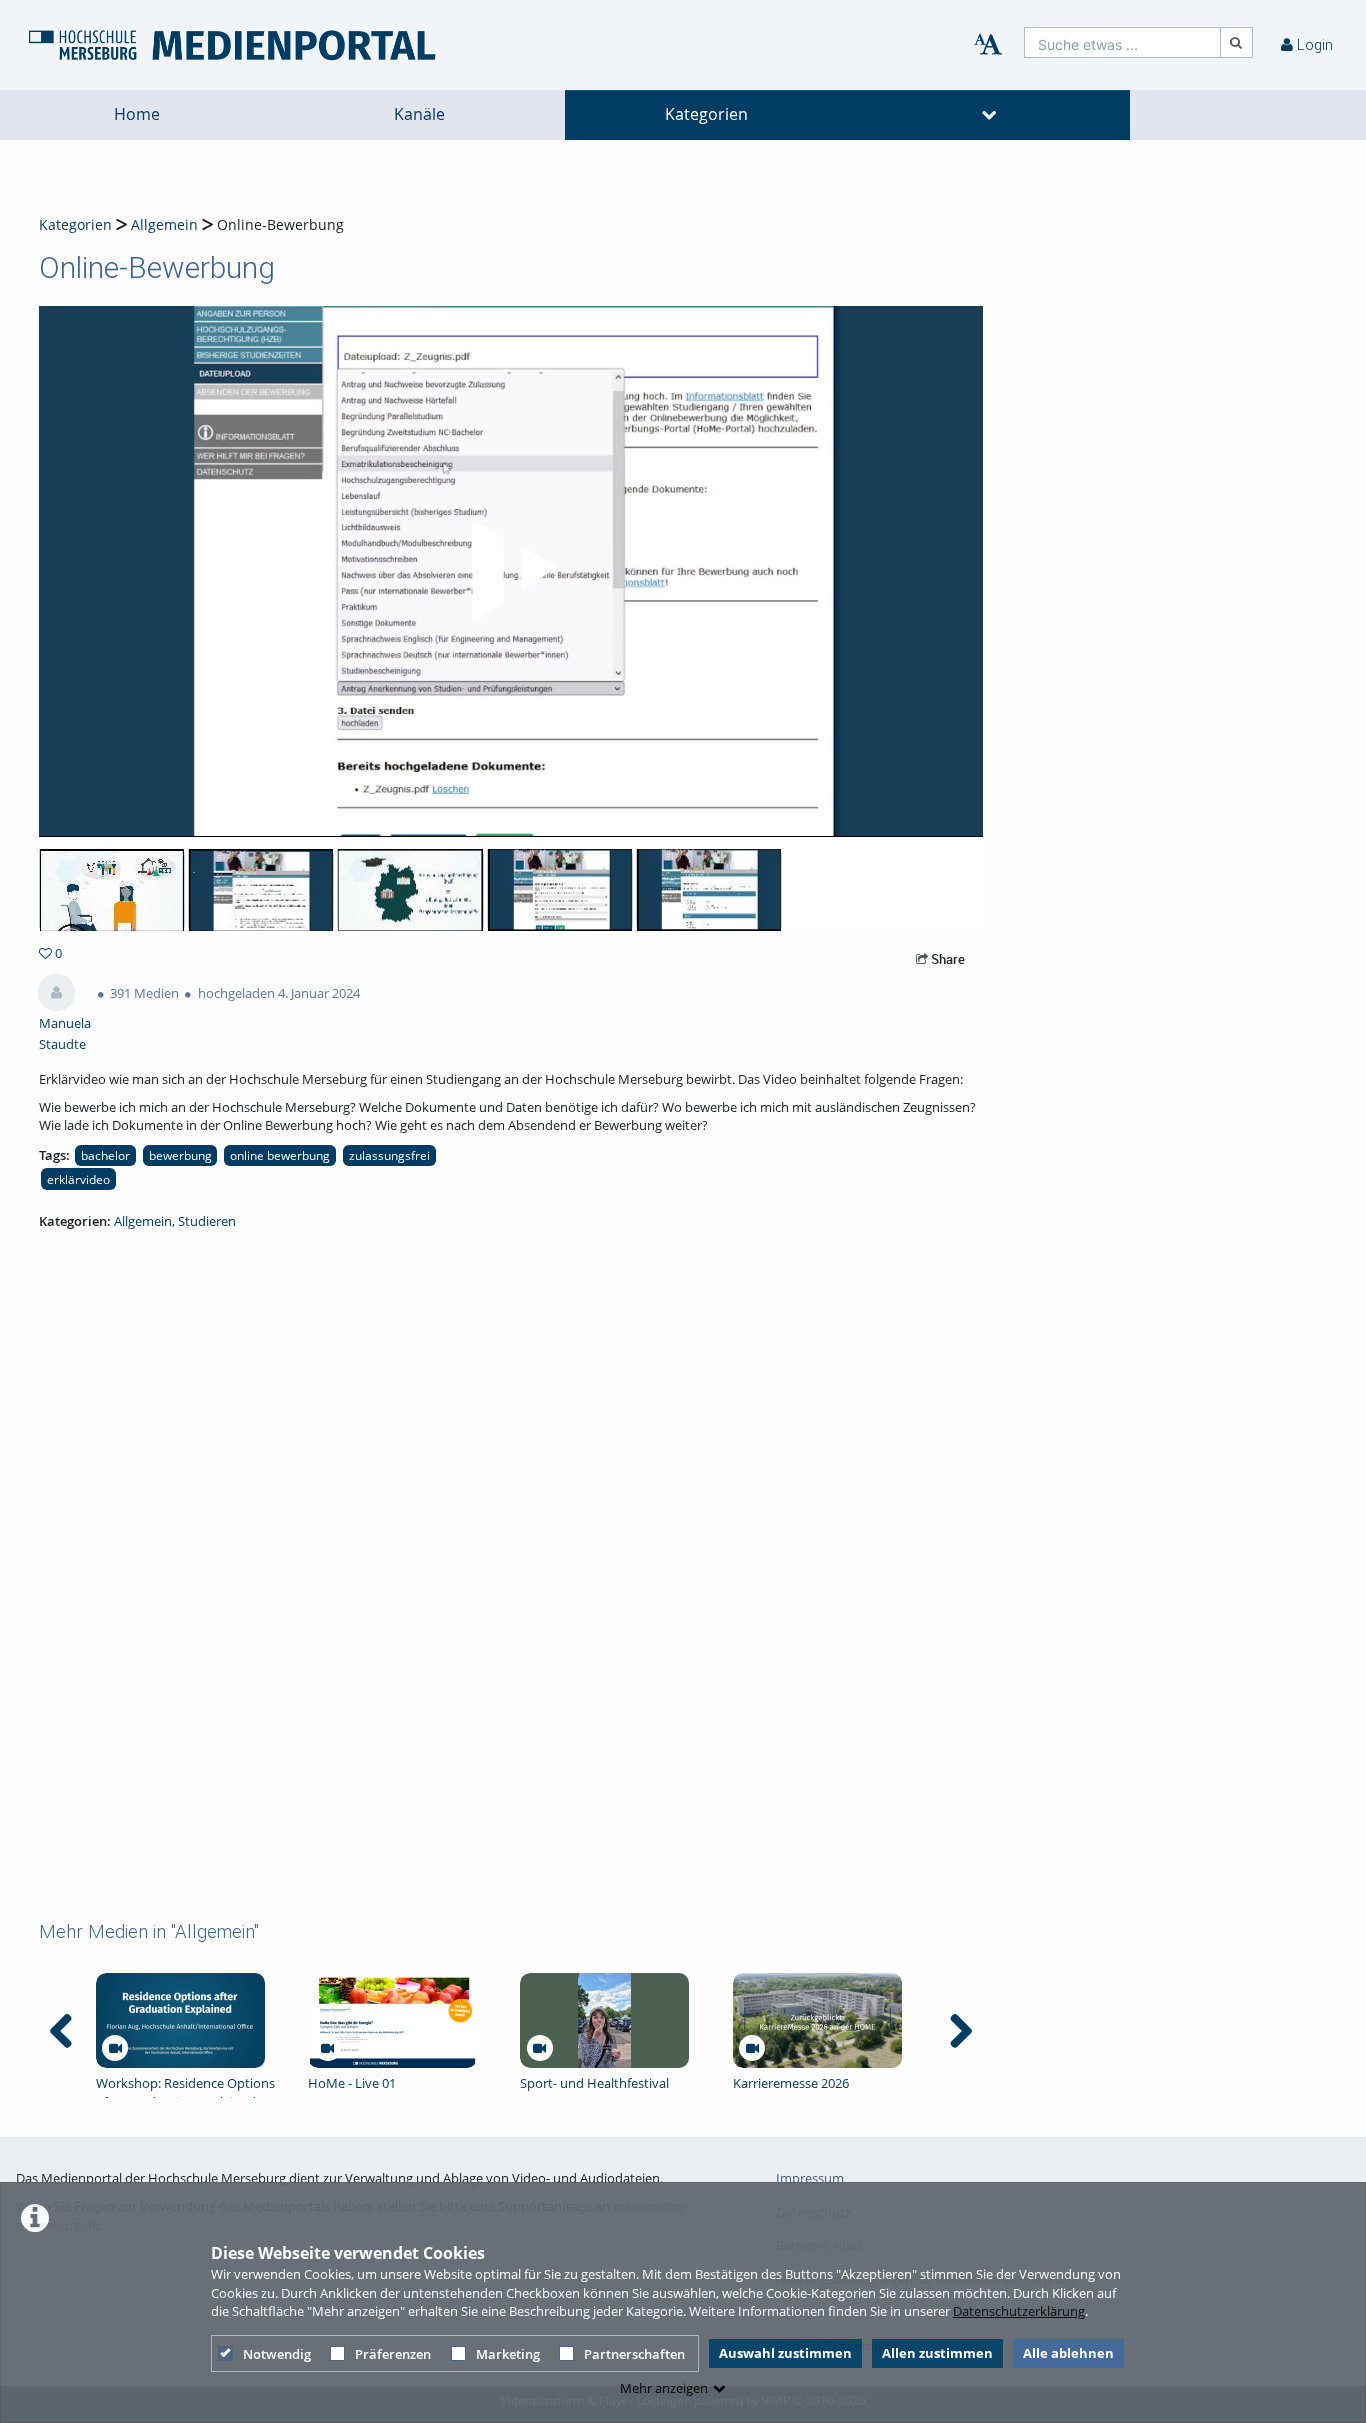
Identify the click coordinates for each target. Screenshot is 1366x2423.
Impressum (810, 2178)
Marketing (508, 2354)
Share (946, 959)
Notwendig (277, 2354)
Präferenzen (393, 2354)
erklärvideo (78, 1179)
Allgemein (164, 224)
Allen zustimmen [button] (937, 2353)
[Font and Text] (988, 45)
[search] (1122, 42)
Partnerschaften (634, 2354)
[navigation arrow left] (61, 2031)
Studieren (207, 1221)
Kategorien (706, 114)
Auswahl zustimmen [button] (785, 2353)
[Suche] (1237, 42)
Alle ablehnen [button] (1068, 2353)
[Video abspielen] (511, 571)
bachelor (105, 1155)
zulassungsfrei (389, 1155)
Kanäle (419, 114)
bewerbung (180, 1155)
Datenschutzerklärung (1019, 2311)
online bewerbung (280, 1155)
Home (137, 114)
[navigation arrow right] (960, 2031)
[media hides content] (989, 115)
